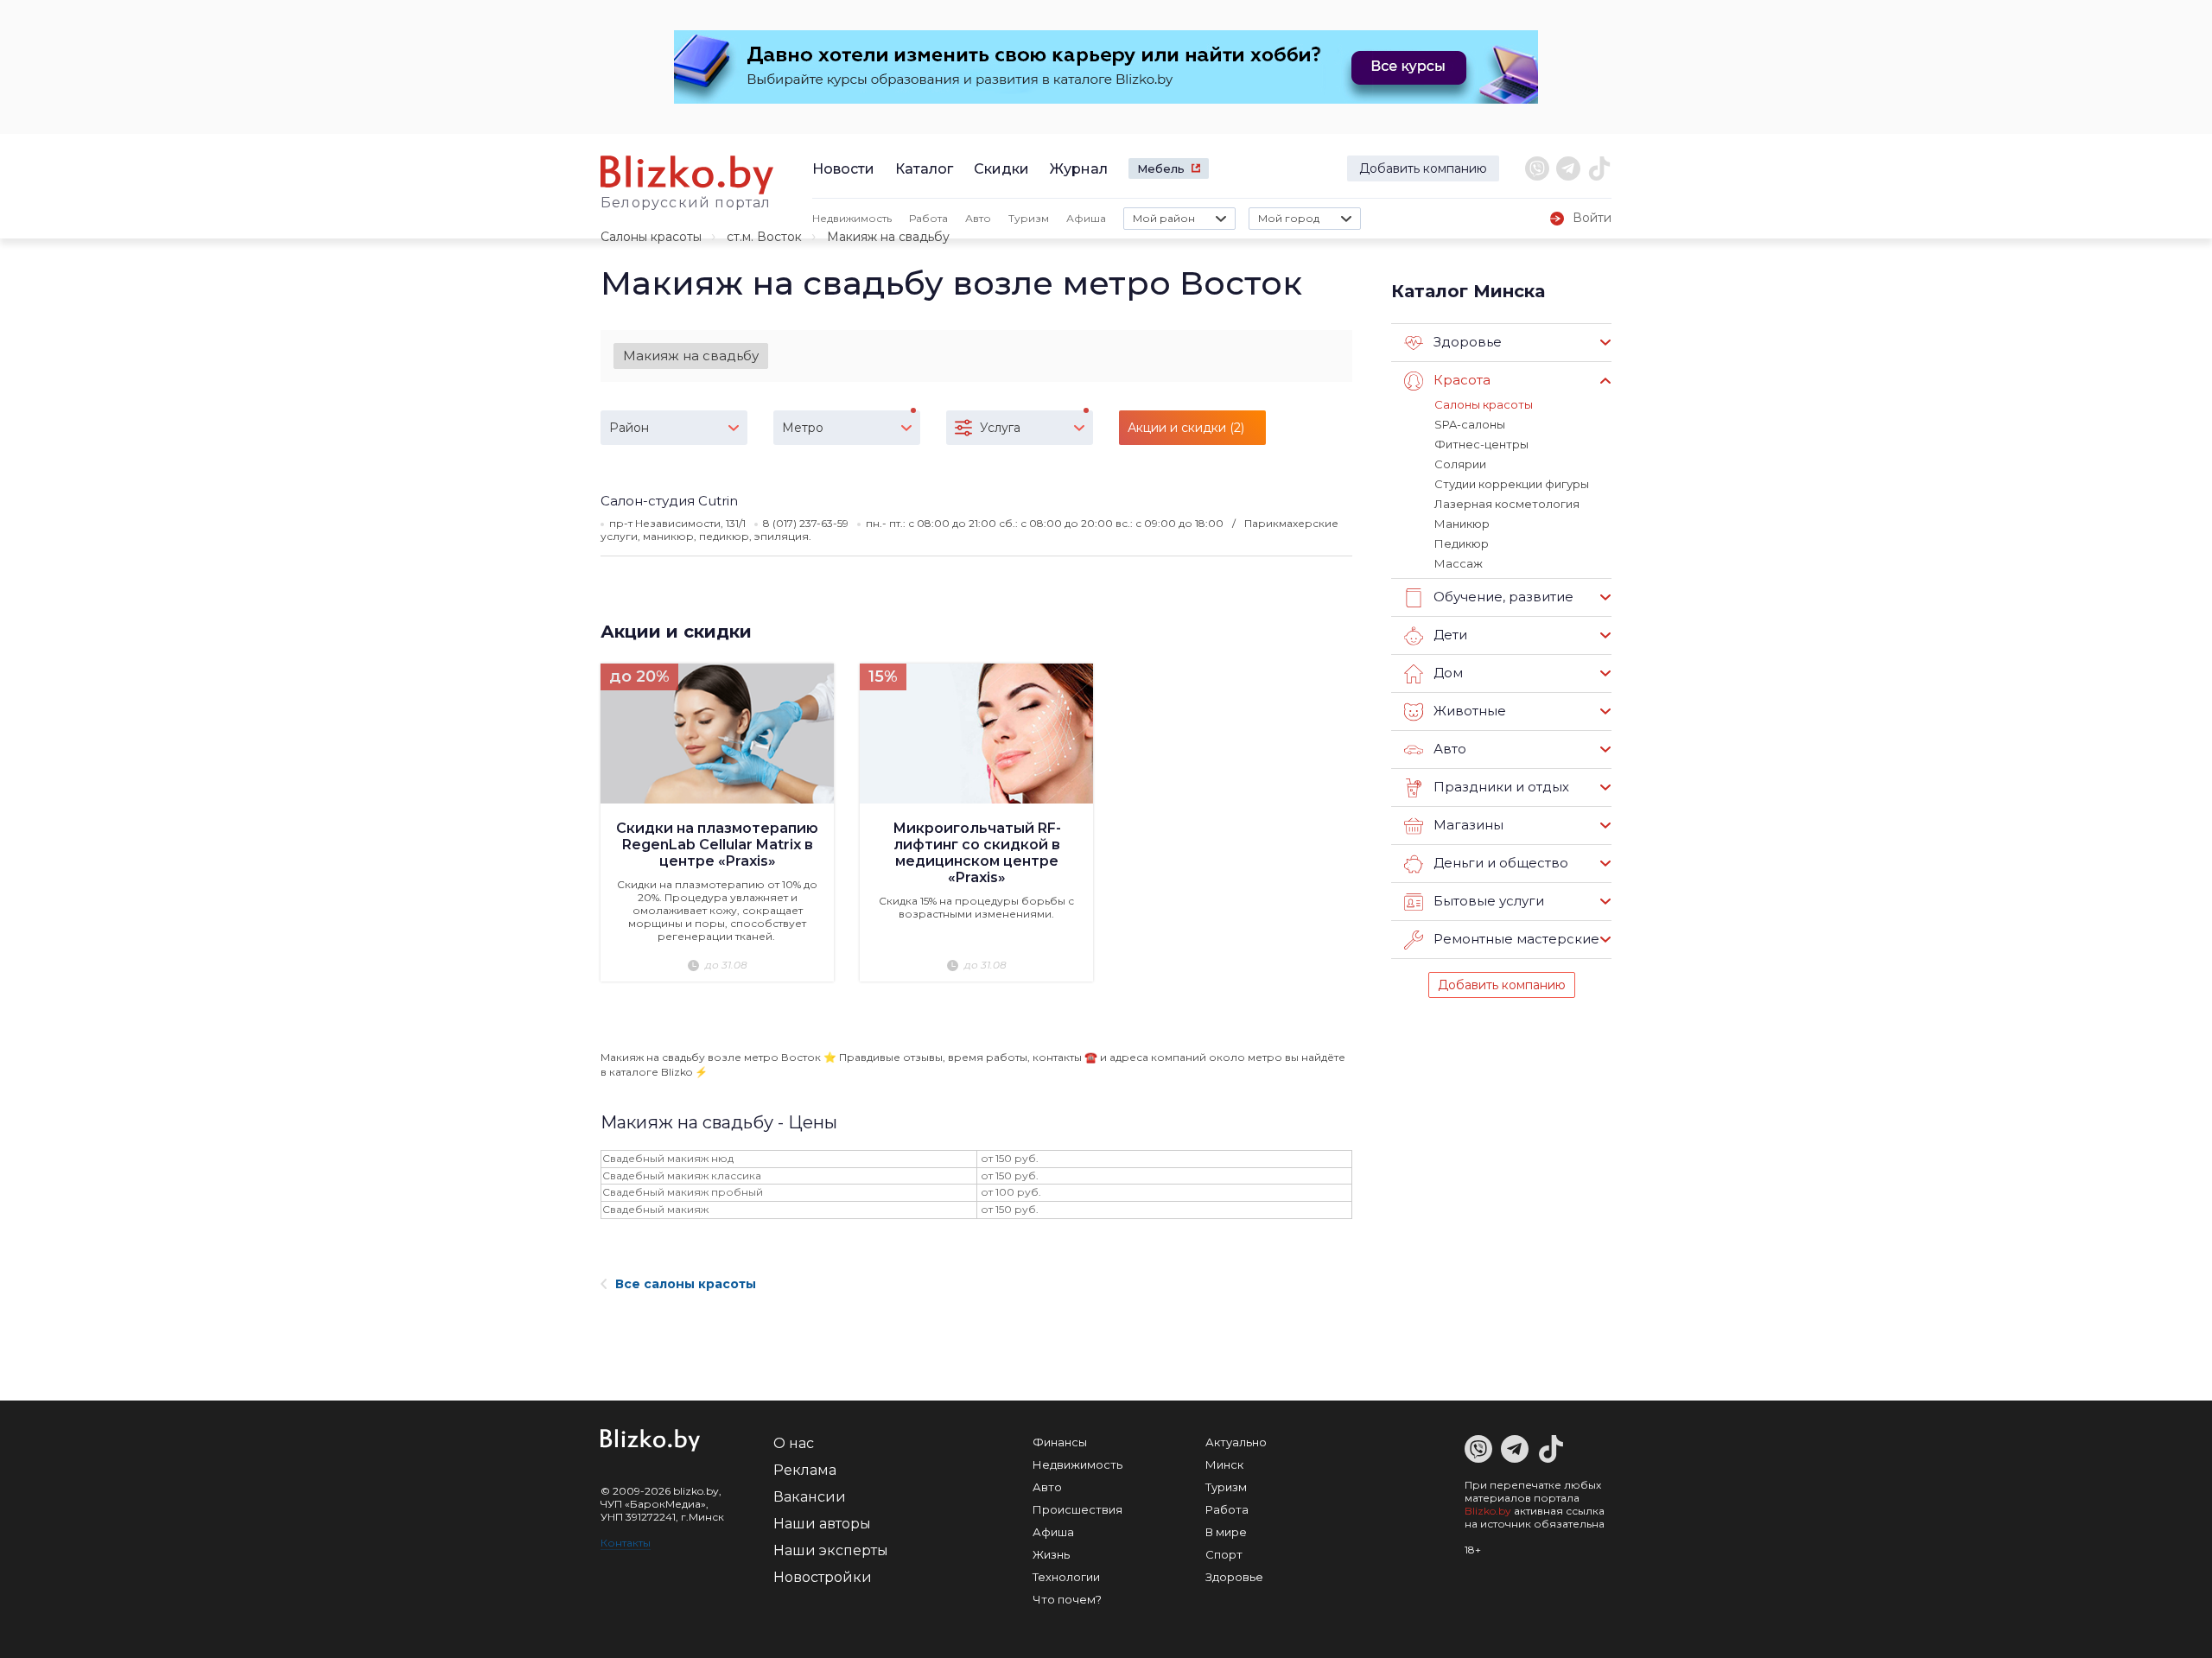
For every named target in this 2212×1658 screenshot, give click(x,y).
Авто (978, 218)
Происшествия (1077, 1509)
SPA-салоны (1470, 424)
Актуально (1236, 1442)
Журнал (1079, 169)
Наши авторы (822, 1524)
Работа (928, 218)
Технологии (1066, 1577)
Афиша (1086, 218)
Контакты (626, 1543)
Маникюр (1462, 524)
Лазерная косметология (1507, 504)
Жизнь (1051, 1554)
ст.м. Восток (764, 237)
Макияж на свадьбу (691, 356)
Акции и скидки (676, 632)
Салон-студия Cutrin (669, 501)
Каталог (924, 169)
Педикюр (1462, 543)
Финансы (1060, 1442)
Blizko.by (1488, 1511)
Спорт (1224, 1554)
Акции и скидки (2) (1186, 428)
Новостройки (823, 1577)
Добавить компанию (1423, 168)
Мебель (1161, 168)
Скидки (1001, 169)
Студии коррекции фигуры (1512, 484)
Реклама (805, 1470)
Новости (843, 169)
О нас (794, 1443)
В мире (1226, 1532)
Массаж (1459, 563)
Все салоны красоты (686, 1284)
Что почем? (1067, 1599)
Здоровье (1234, 1577)
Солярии (1460, 464)
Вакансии (810, 1497)
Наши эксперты (831, 1550)
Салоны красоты (651, 237)
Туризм (1029, 218)
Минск (1224, 1464)
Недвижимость (852, 218)
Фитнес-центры (1481, 444)
